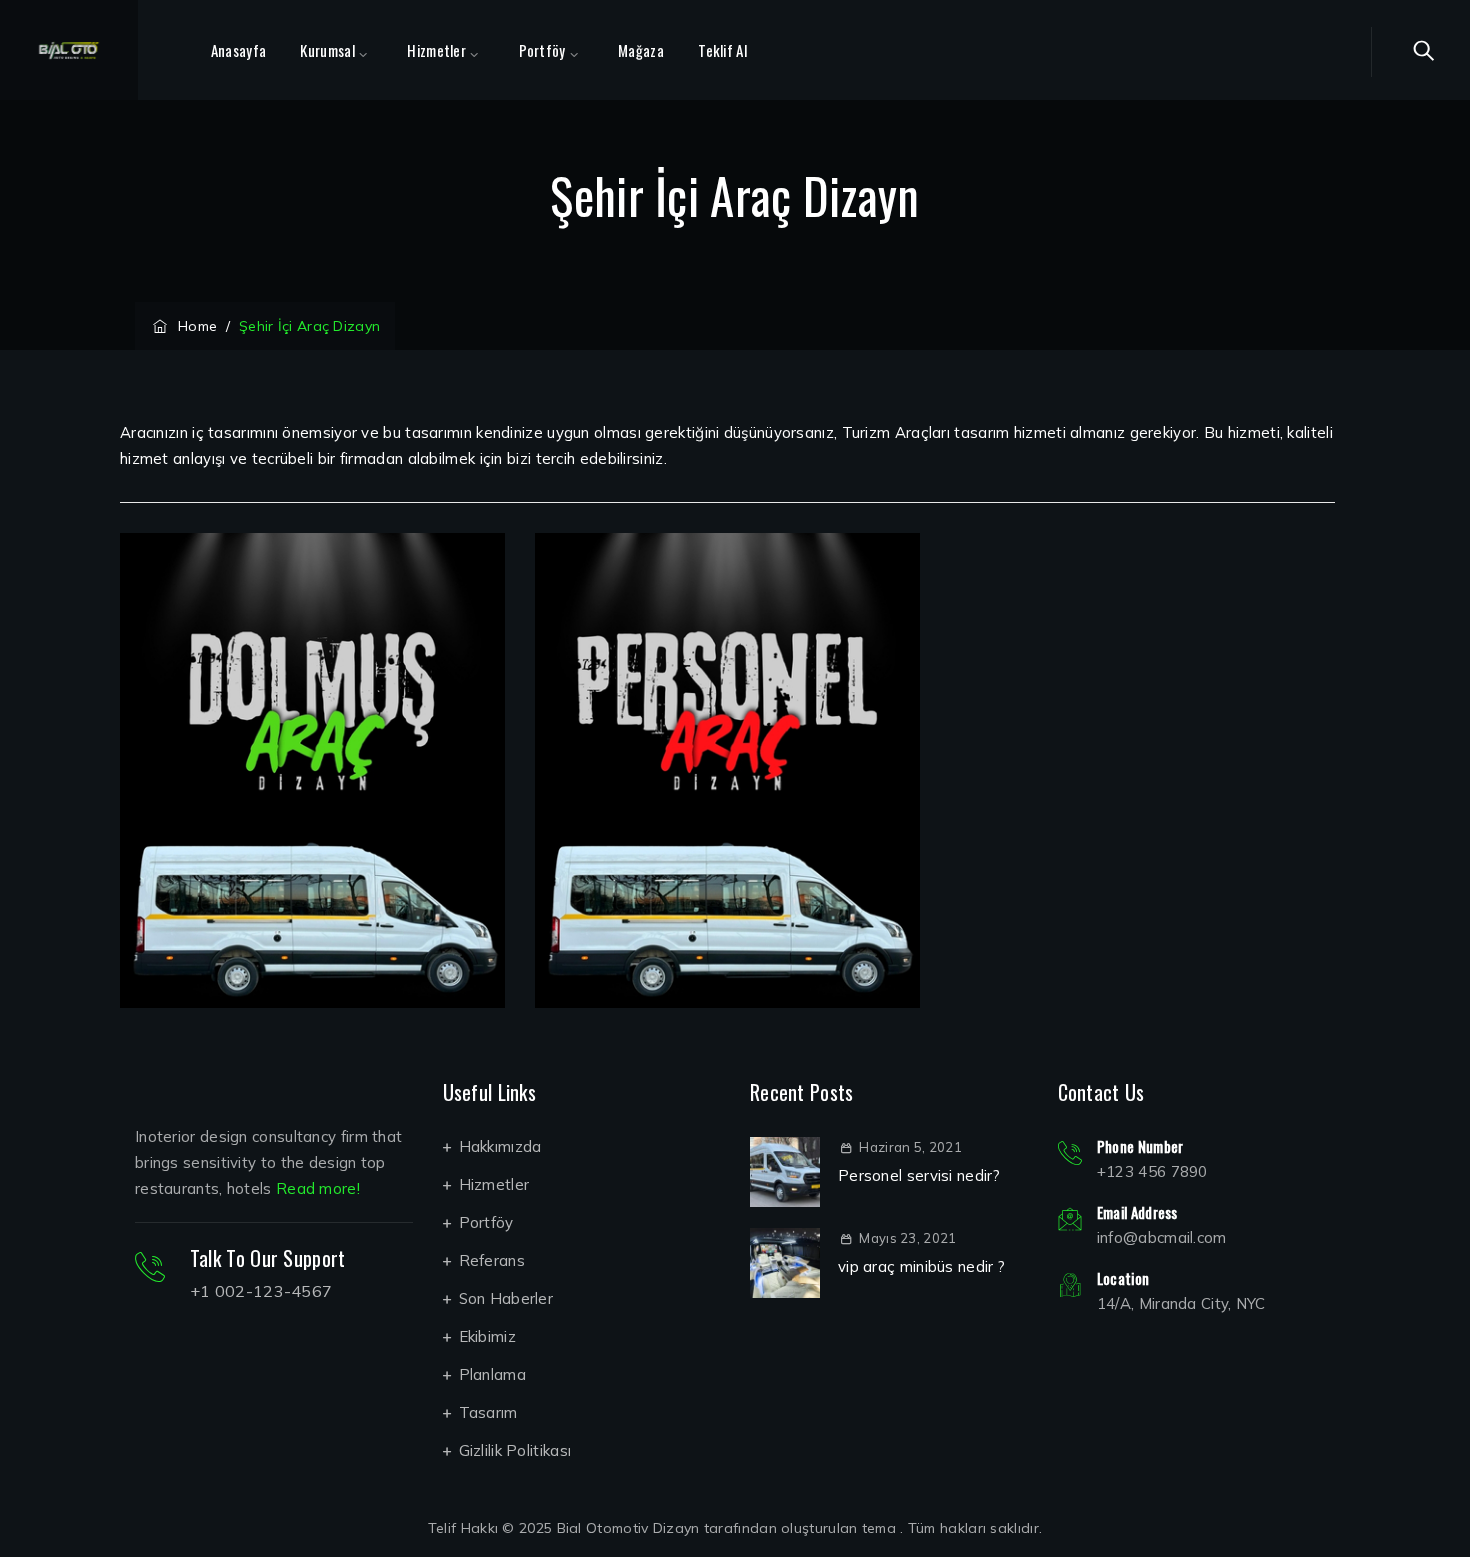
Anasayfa (238, 50)
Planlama (492, 1374)
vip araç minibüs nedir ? (921, 1266)
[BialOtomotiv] (69, 50)
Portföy (542, 50)
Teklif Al (722, 50)
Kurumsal (327, 50)
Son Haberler (506, 1298)
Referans (492, 1260)
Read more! (318, 1188)
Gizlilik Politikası (515, 1450)
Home (193, 326)
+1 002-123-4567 (261, 1291)
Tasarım (488, 1412)
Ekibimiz (487, 1336)
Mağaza (641, 50)
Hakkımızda (500, 1146)
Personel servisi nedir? (919, 1175)
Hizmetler (436, 50)
